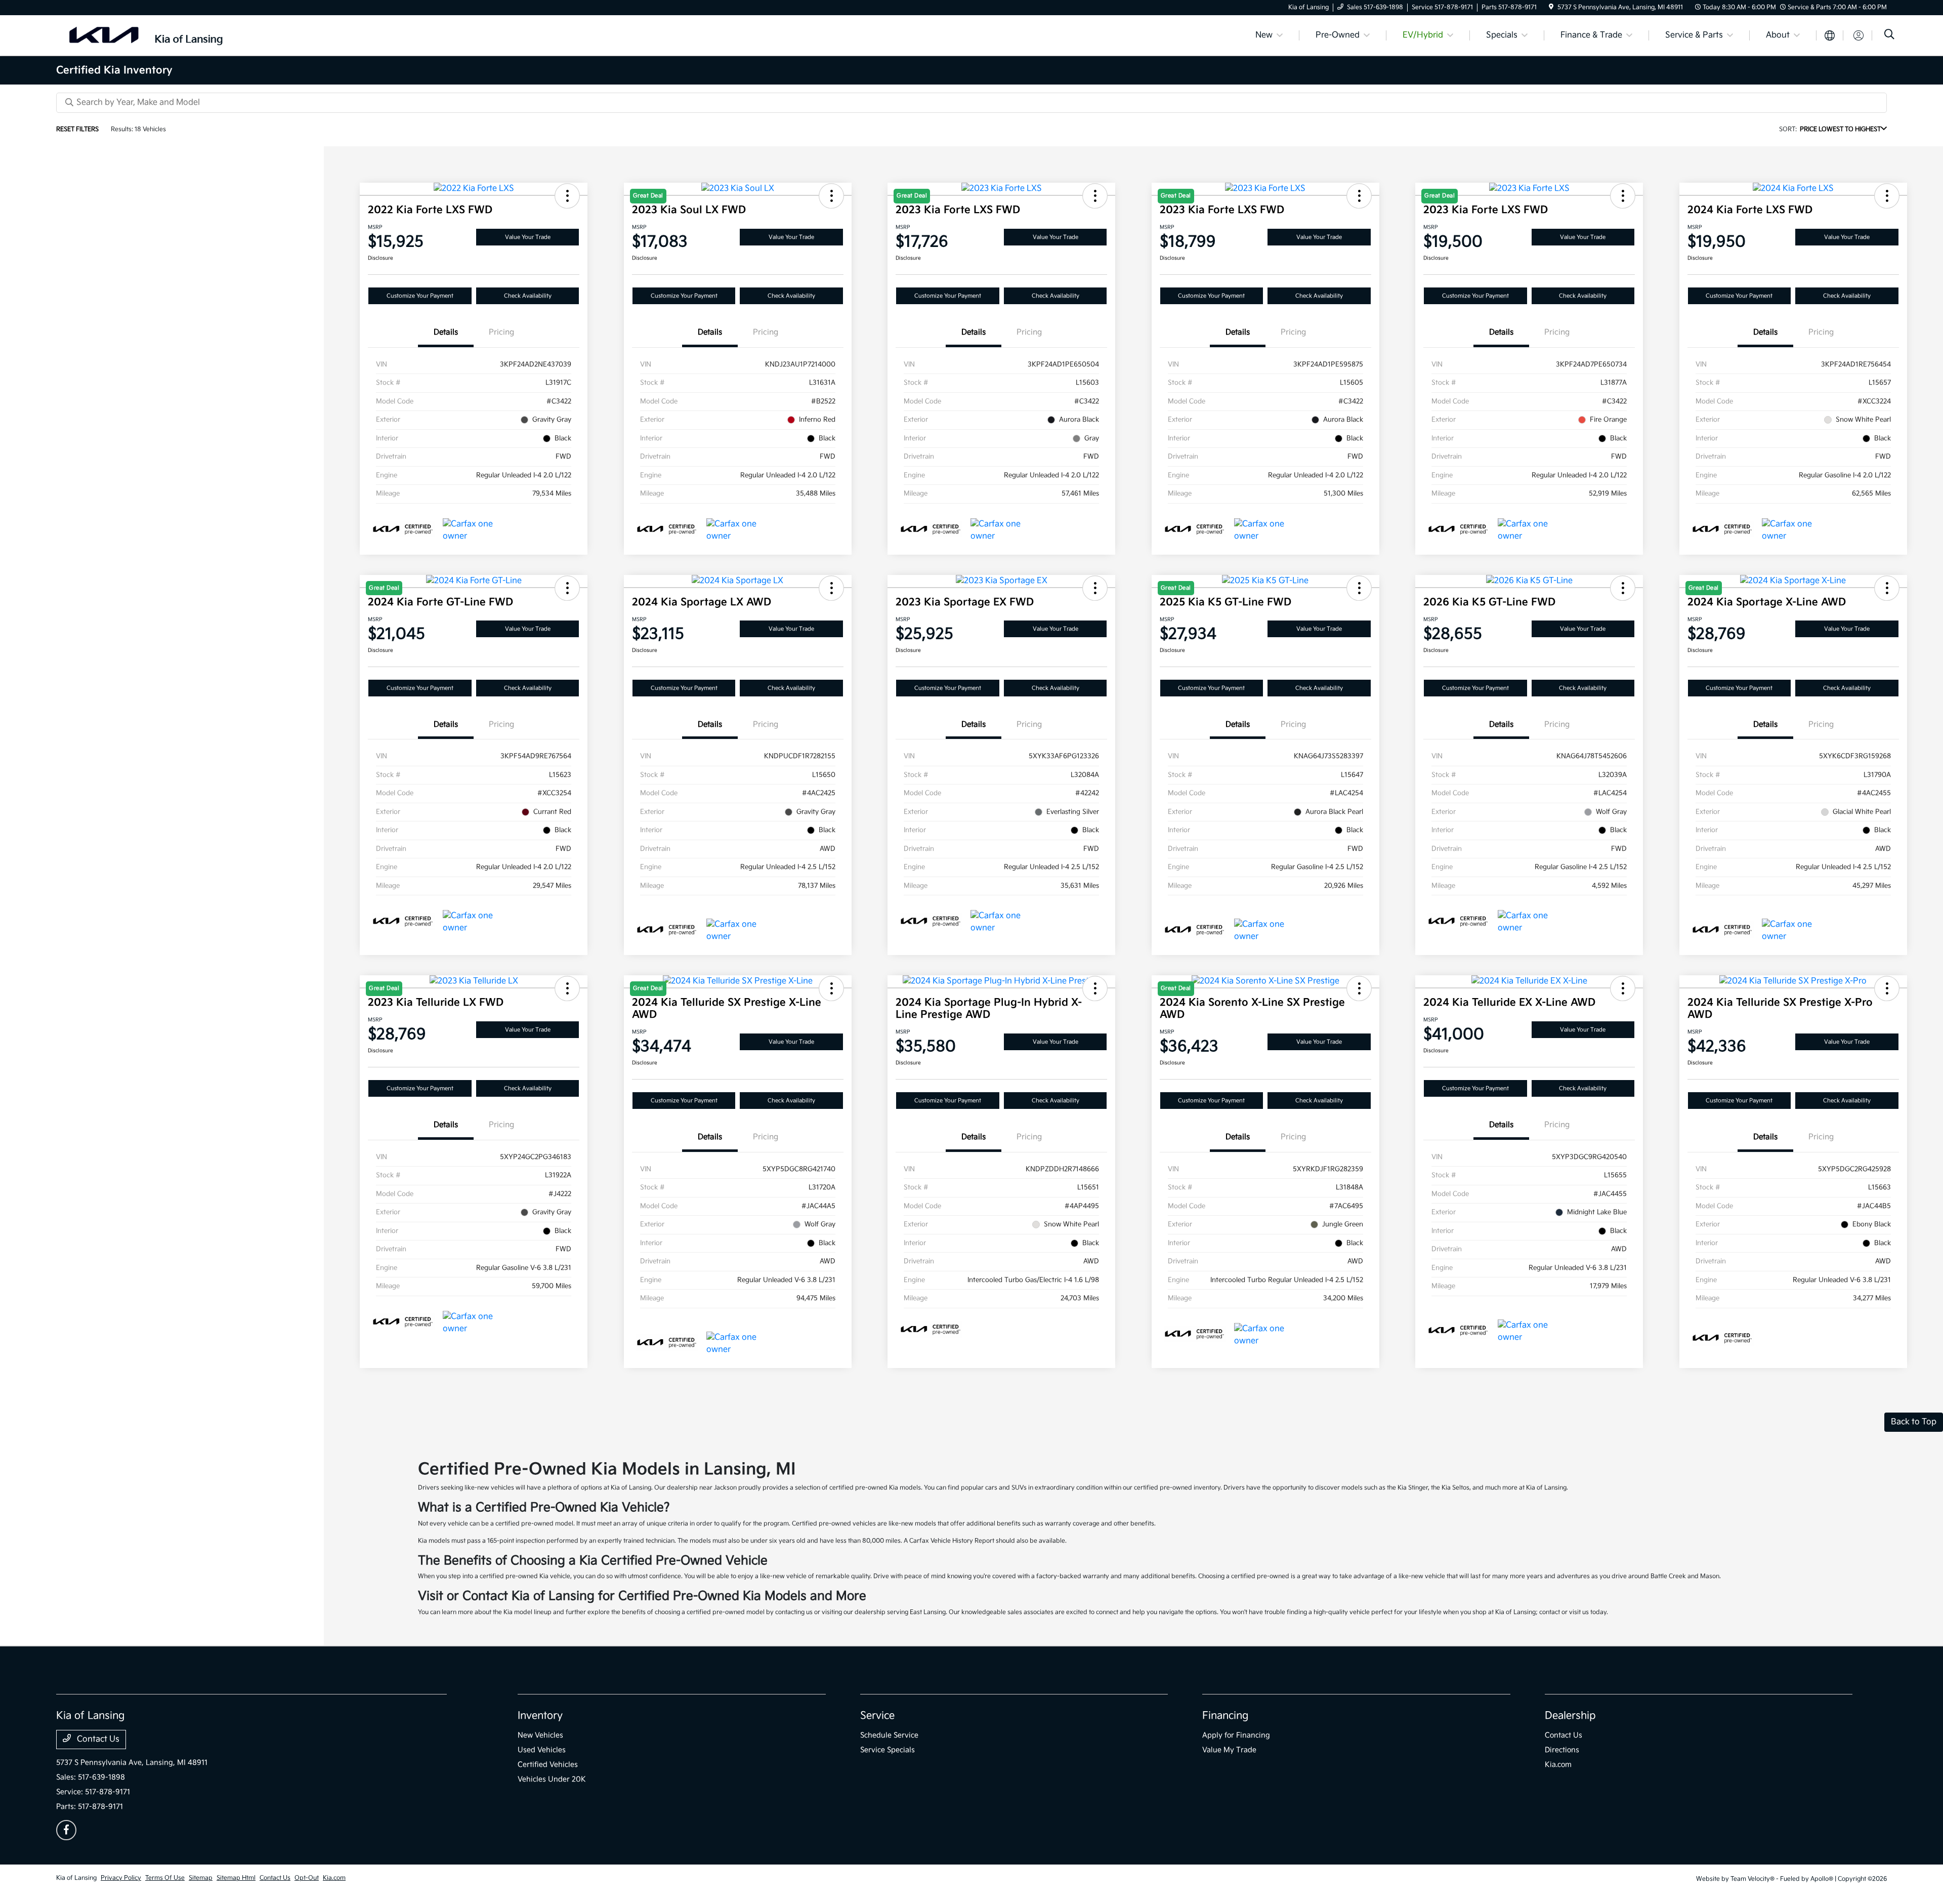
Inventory (540, 1716)
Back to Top (1914, 1422)
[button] (567, 196)
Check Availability (528, 296)
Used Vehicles (542, 1750)
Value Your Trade (528, 237)
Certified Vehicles (548, 1765)
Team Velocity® (1752, 1879)
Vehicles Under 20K (552, 1779)
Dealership (1570, 1716)
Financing (1225, 1716)
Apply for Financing (1236, 1735)
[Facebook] (66, 1830)
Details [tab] (446, 332)
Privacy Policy (121, 1878)
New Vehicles (540, 1735)
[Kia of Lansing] (143, 35)
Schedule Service (889, 1735)
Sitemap (201, 1878)
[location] (1551, 7)
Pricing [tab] (501, 332)
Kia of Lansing (76, 1878)
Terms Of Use (165, 1878)
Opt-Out (307, 1878)
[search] (1889, 36)
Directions (1562, 1750)
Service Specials (888, 1750)
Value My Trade (1229, 1750)
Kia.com (1558, 1765)
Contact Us (97, 1739)
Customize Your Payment (420, 296)
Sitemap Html (236, 1878)
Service (877, 1716)
